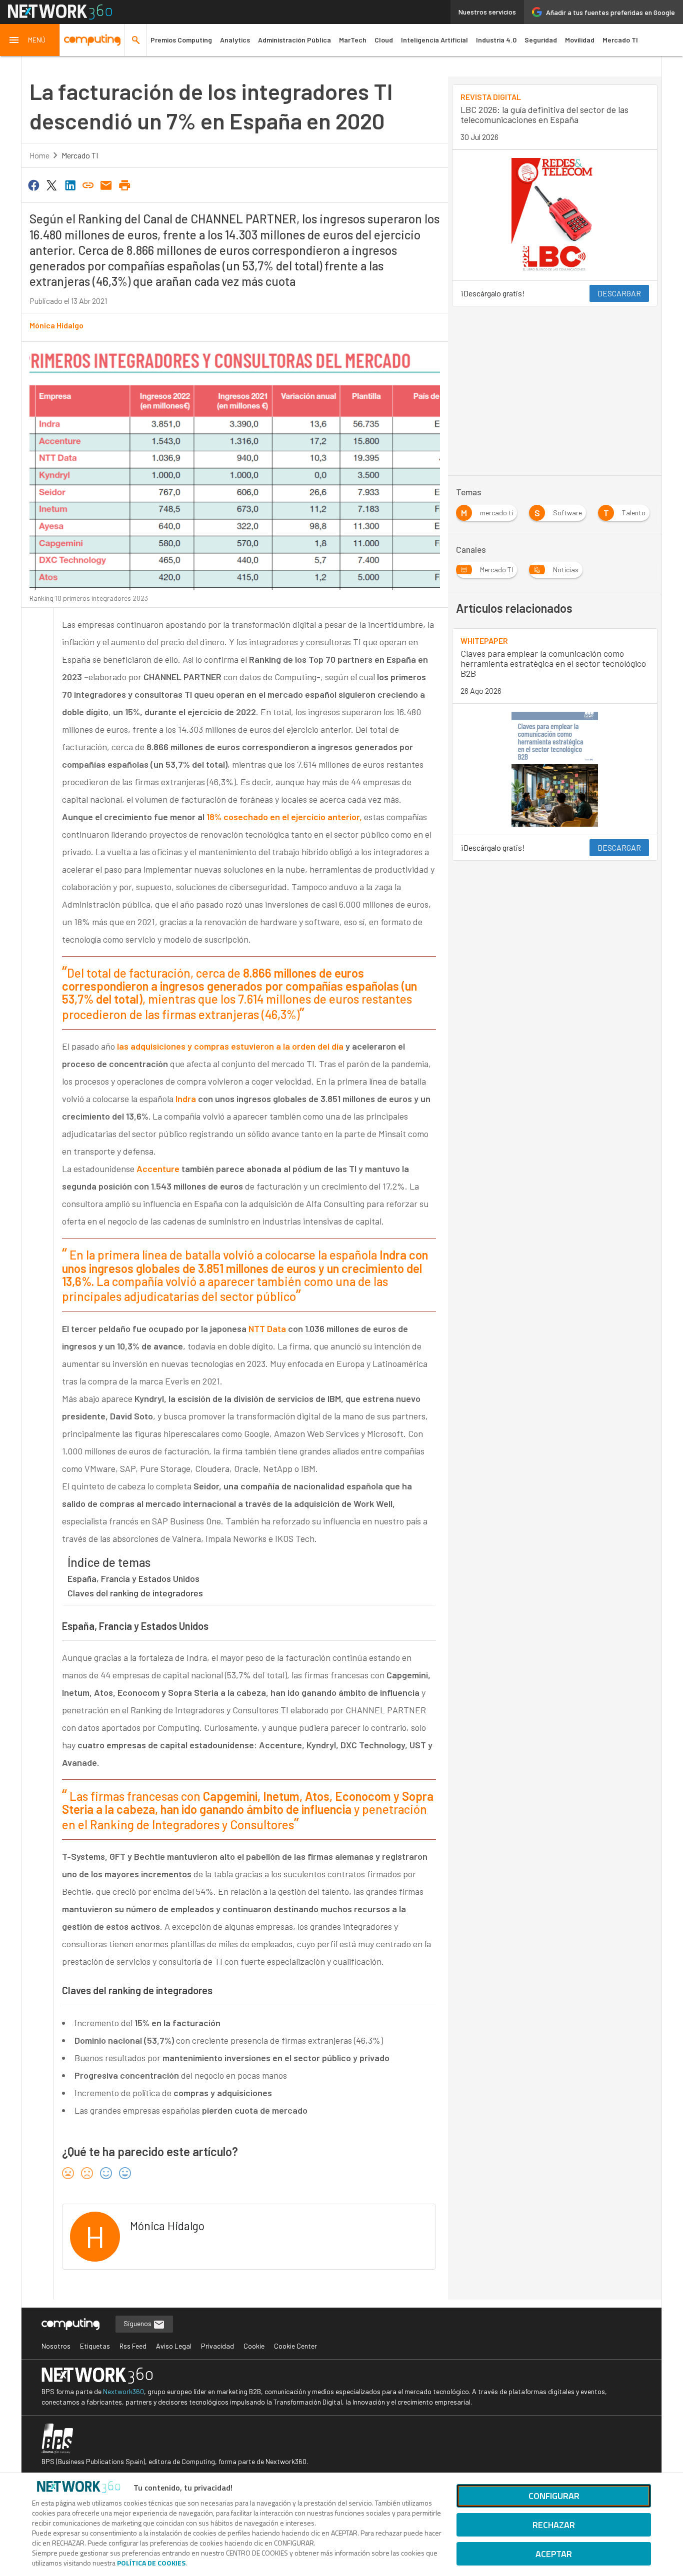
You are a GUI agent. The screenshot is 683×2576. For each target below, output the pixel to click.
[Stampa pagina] (124, 184)
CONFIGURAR (554, 2496)
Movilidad (580, 40)
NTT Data (267, 1328)
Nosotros (56, 2346)
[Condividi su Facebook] (33, 184)
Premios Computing (181, 40)
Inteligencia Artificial (434, 40)
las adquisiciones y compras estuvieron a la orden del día (230, 1046)
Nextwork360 (123, 2391)
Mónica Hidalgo (56, 325)
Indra (185, 1099)
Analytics (235, 40)
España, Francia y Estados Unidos (133, 1578)
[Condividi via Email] (106, 184)
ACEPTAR (554, 2554)
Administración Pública (294, 40)
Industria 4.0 (496, 40)
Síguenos (138, 2323)
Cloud (384, 40)
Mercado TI (620, 40)
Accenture (158, 1169)
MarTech (353, 40)
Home (39, 155)
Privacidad (217, 2346)
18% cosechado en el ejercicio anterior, (283, 817)
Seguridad (541, 40)
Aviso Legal (174, 2346)
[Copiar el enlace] (88, 184)
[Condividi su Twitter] (51, 184)
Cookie (254, 2346)
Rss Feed (133, 2346)
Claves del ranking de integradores (135, 1593)
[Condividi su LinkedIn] (70, 184)
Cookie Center (295, 2346)
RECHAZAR (554, 2525)
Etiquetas (95, 2346)
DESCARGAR (619, 293)
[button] (30, 40)
